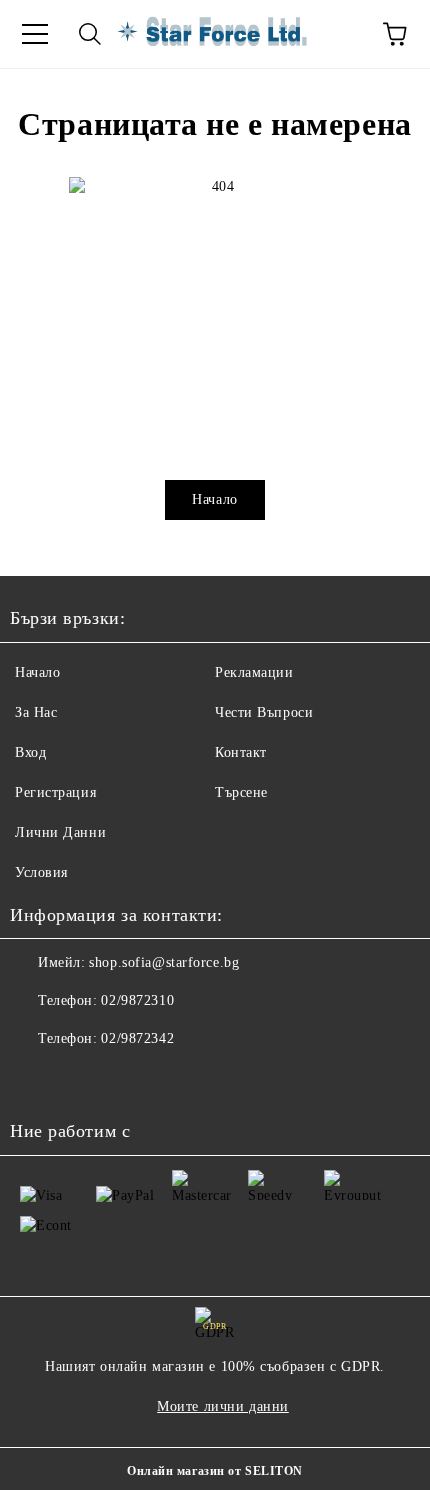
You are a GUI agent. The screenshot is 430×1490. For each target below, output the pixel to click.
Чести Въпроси (264, 712)
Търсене (241, 792)
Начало (214, 499)
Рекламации (254, 672)
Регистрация (55, 792)
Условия (41, 872)
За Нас (36, 712)
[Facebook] (36, 1079)
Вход (30, 752)
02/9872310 (137, 1000)
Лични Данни (60, 832)
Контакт (241, 752)
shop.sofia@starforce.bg (164, 962)
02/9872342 (137, 1038)
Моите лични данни (223, 1406)
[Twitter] (80, 1079)
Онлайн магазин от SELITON (215, 1471)
